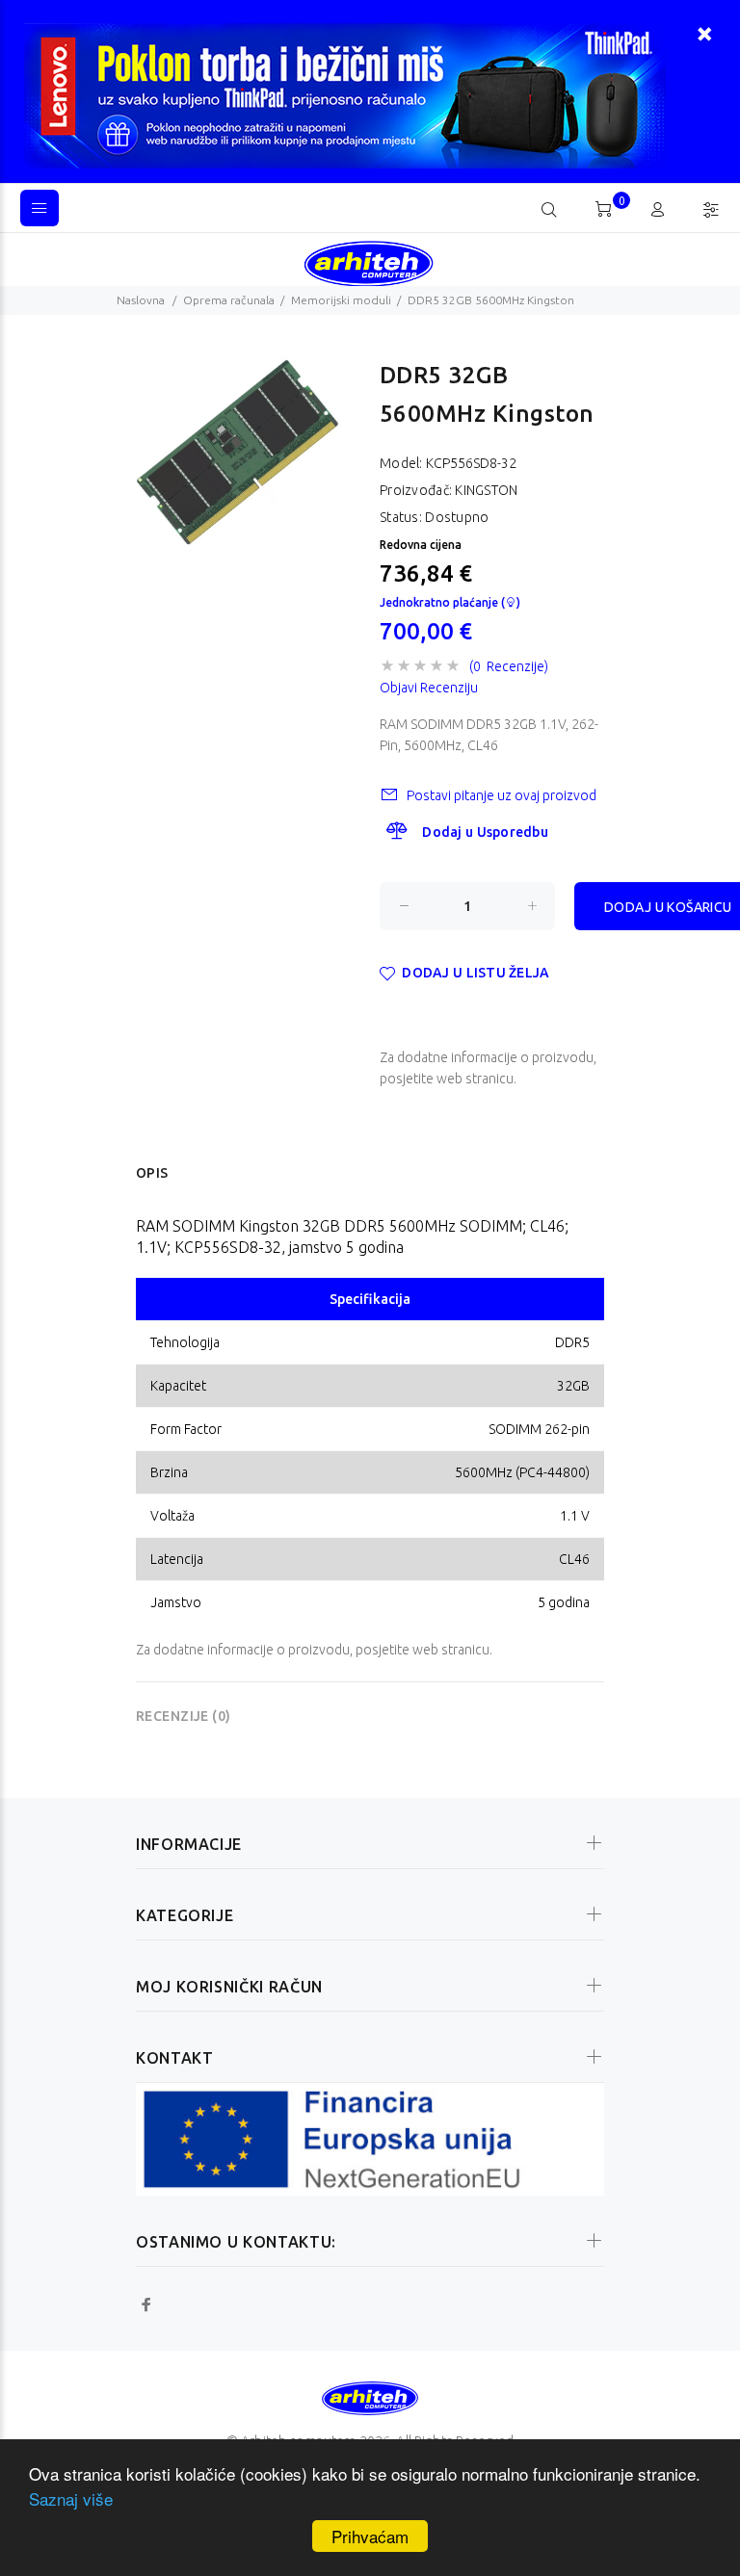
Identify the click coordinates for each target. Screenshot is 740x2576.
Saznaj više (71, 2498)
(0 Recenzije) (509, 666)
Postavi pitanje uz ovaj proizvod (502, 795)
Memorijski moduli (341, 300)
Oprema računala (229, 300)
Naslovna (141, 300)
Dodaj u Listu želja (476, 973)
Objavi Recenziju (429, 688)
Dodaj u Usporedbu (485, 832)
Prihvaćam (370, 2536)
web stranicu (475, 1079)
